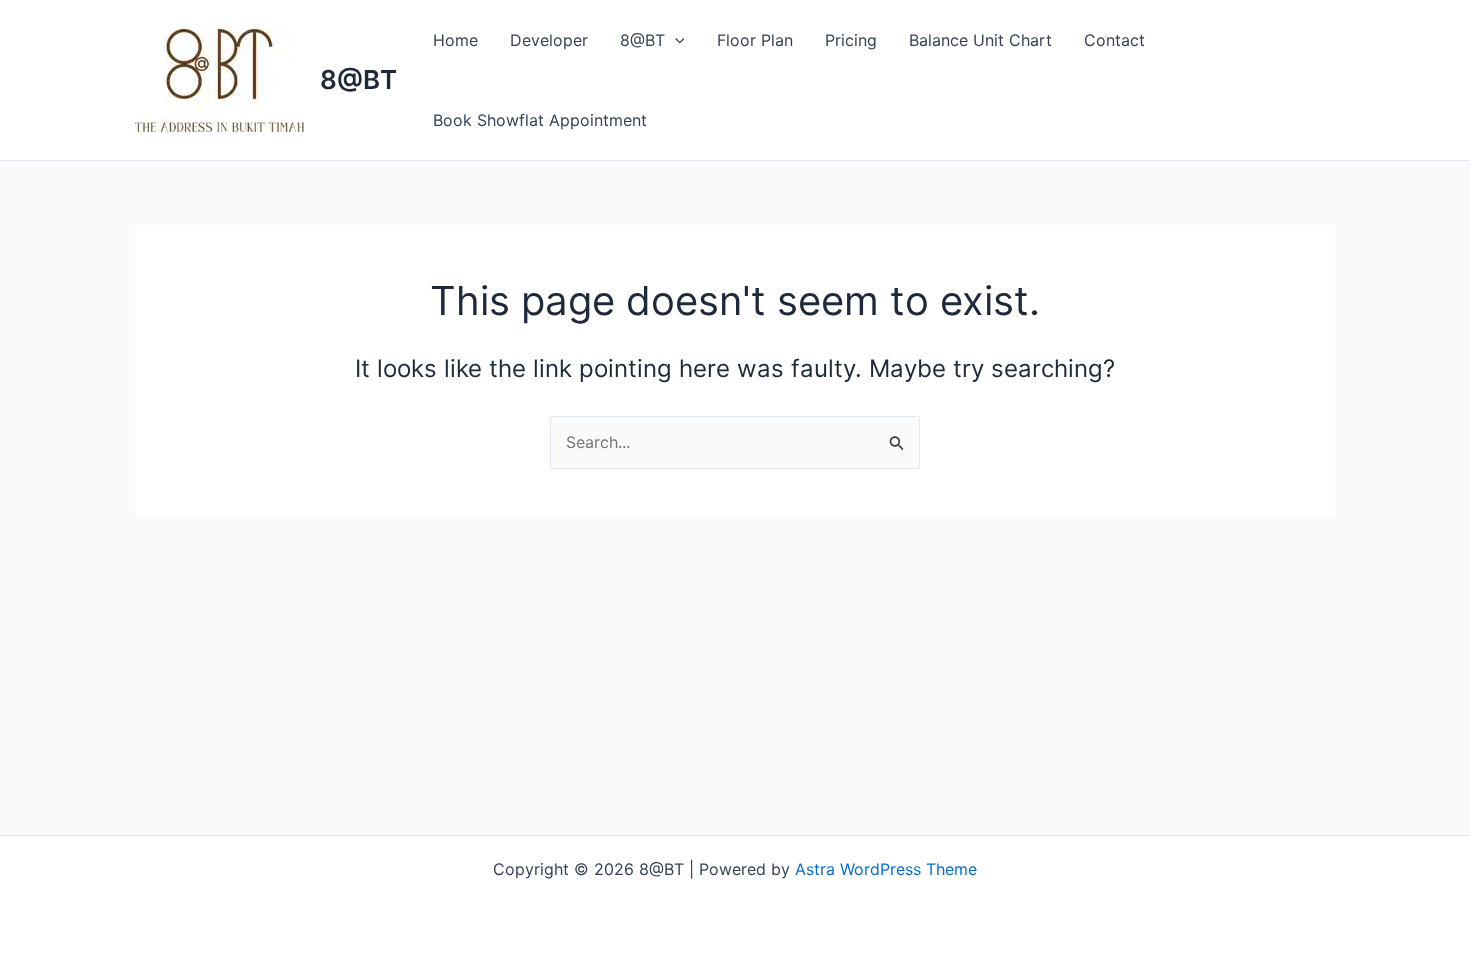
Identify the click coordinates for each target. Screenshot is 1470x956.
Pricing (851, 40)
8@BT (358, 79)
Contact (1114, 40)
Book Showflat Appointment (540, 120)
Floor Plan (755, 40)
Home (455, 40)
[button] (675, 40)
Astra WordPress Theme (886, 869)
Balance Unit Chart (980, 40)
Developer (549, 40)
